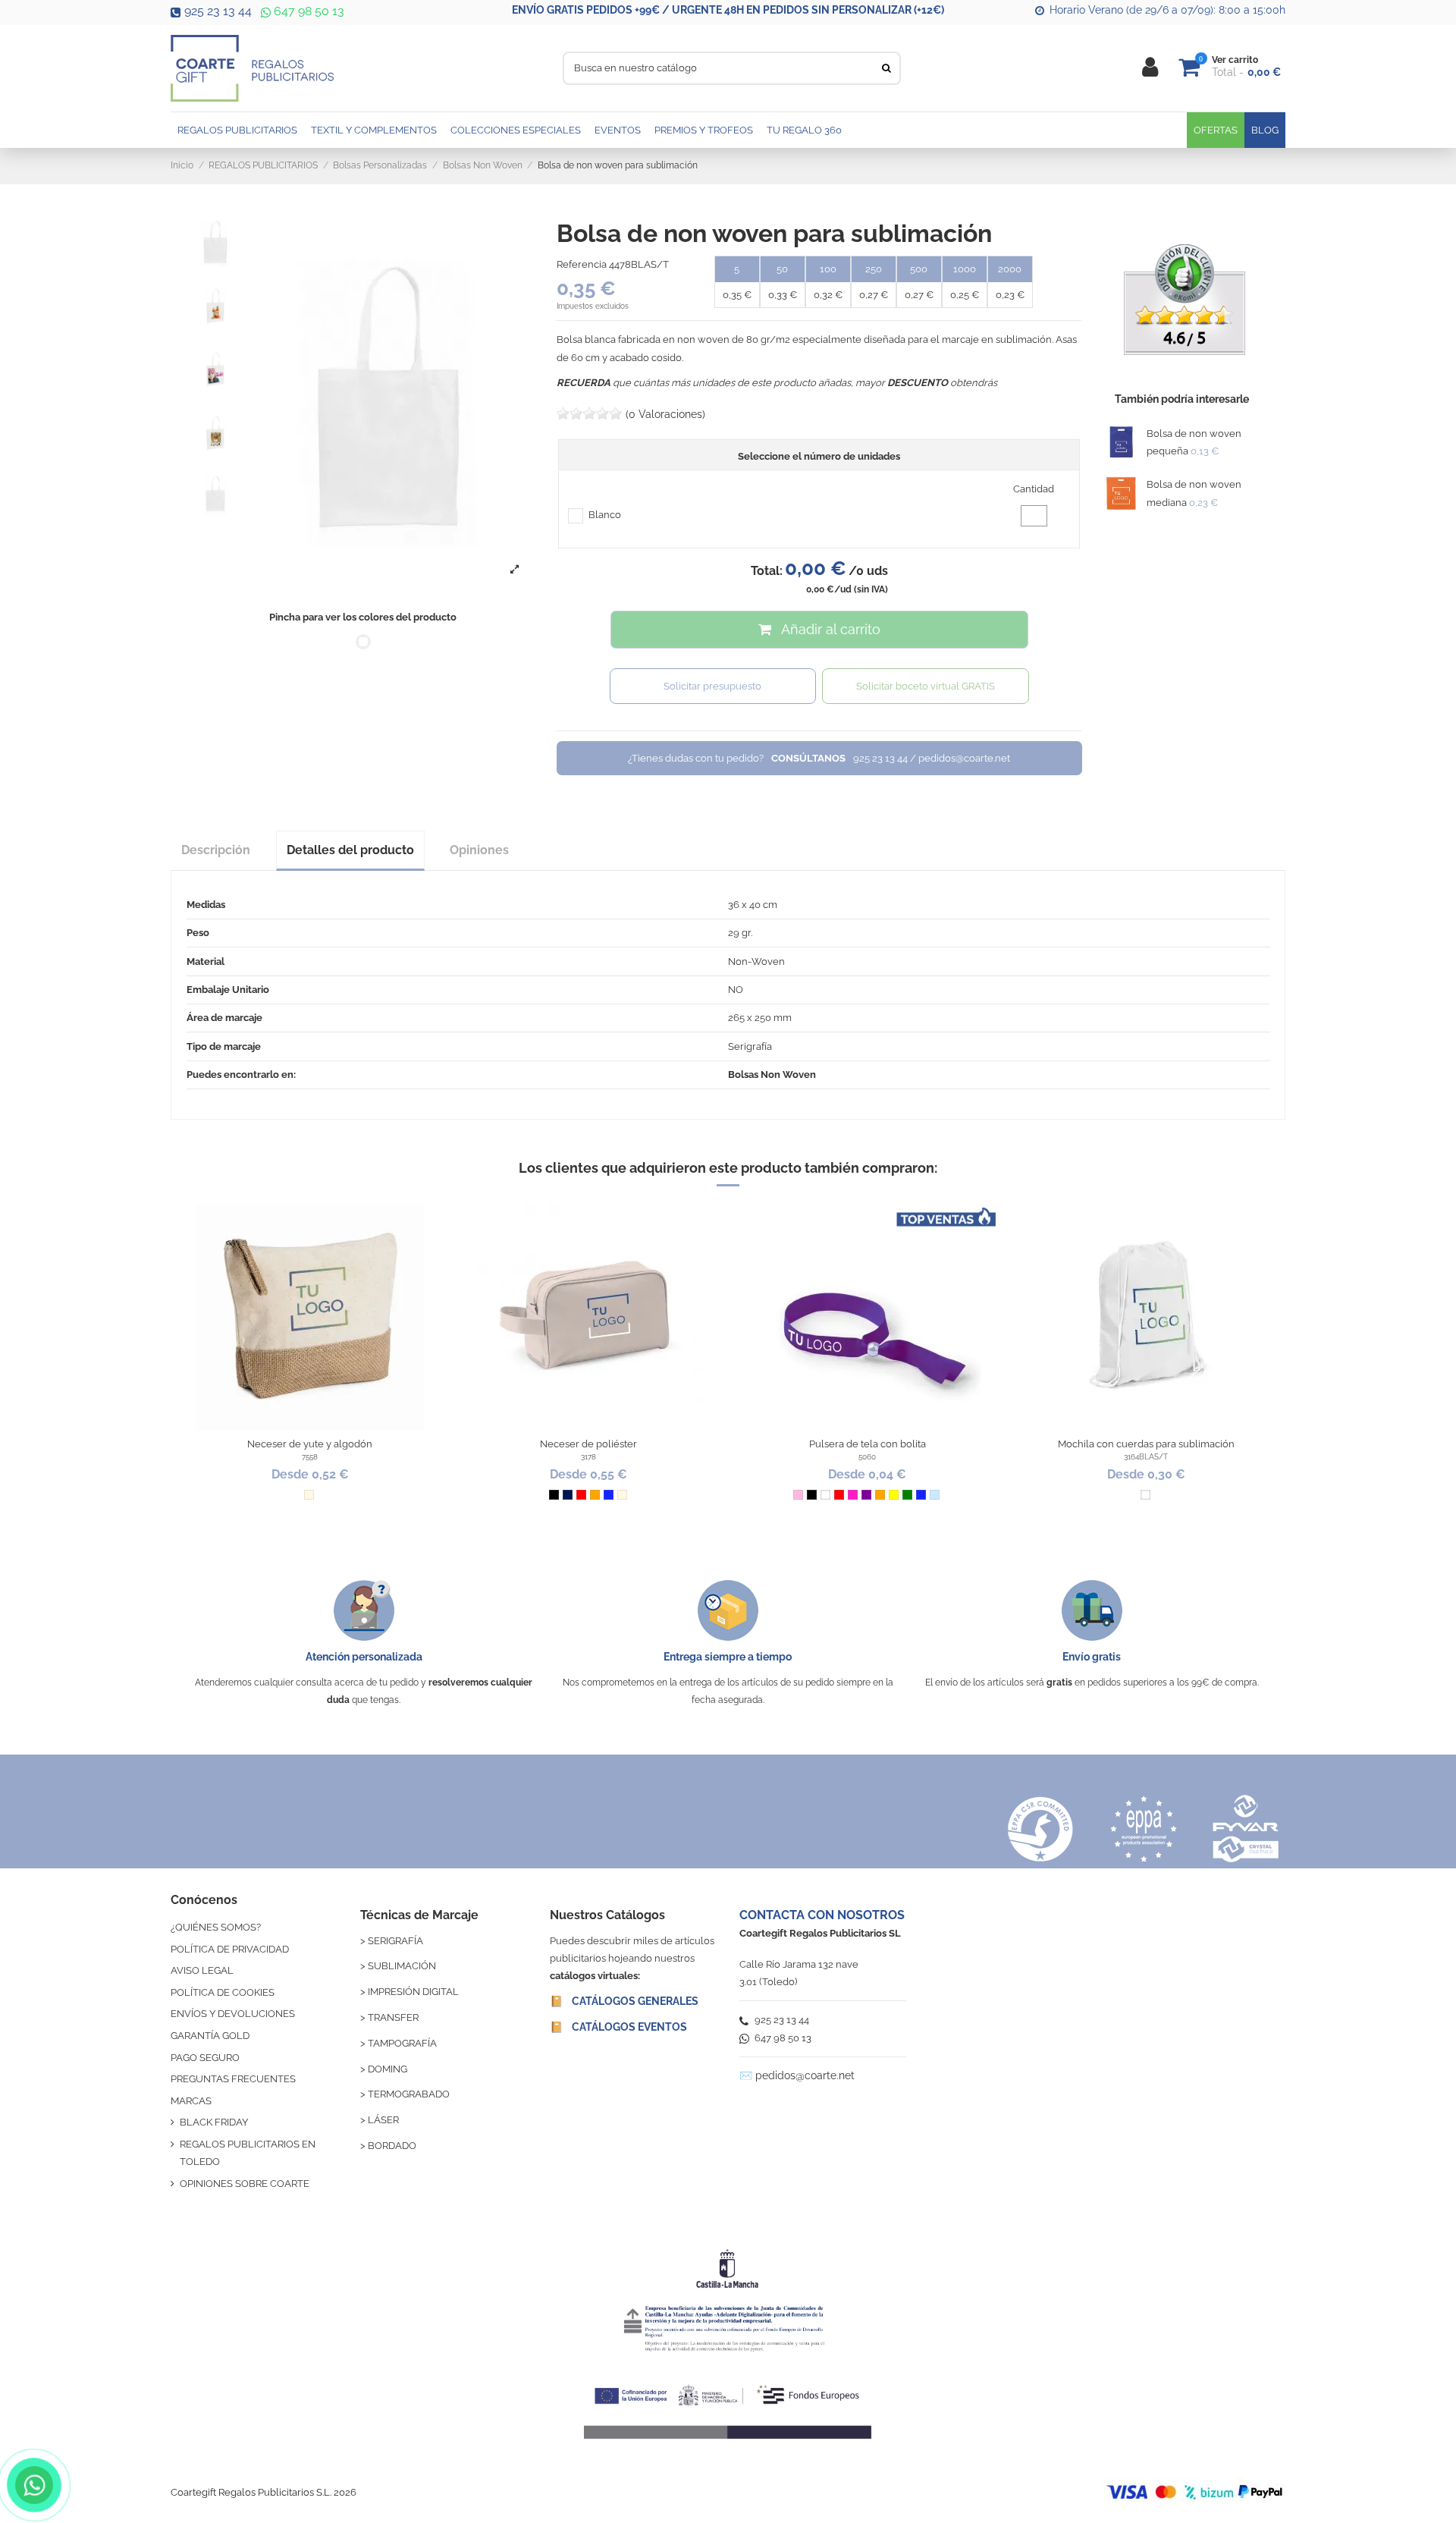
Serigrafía (750, 1046)
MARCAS (191, 2101)
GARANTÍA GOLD (210, 2036)
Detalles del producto (350, 850)
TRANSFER (393, 2017)
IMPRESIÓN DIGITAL (413, 1992)
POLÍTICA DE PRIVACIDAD (230, 1949)
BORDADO (392, 2146)
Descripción (216, 850)
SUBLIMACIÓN (402, 1966)
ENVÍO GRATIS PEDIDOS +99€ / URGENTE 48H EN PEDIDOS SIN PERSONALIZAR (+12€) (728, 10)
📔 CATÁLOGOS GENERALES (624, 2001)
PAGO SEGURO (205, 2058)
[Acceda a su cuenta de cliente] (1150, 68)
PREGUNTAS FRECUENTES (233, 2079)
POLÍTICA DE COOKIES (223, 1992)
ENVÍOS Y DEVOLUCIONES (233, 2014)
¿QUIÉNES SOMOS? (216, 1927)
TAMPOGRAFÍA (402, 2043)
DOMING (388, 2069)
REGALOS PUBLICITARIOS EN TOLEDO (248, 2153)
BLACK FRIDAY (214, 2122)
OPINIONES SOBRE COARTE (245, 2184)
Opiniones (479, 850)
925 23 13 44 (218, 11)
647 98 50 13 (308, 11)
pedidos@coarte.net (805, 2075)
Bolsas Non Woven (772, 1075)
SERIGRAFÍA (395, 1941)
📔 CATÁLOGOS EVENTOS (618, 2027)
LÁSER (383, 2120)
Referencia (582, 264)
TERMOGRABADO (409, 2094)
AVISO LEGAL (202, 1970)
